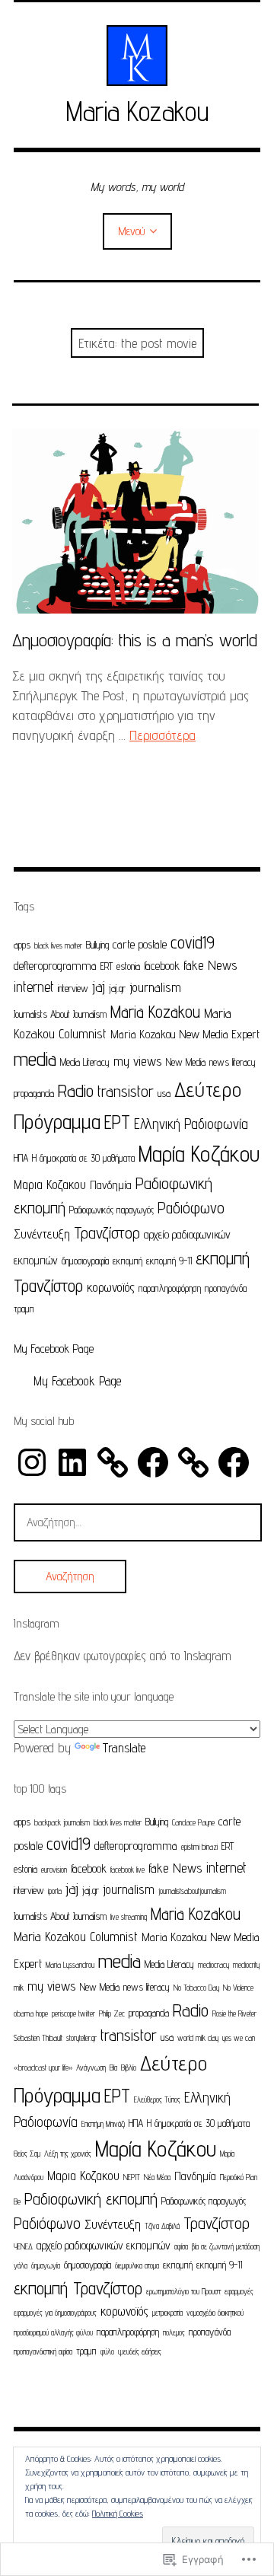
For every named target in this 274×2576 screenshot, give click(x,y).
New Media (186, 1062)
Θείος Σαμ (27, 2154)
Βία (113, 2067)
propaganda (34, 1093)
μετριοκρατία (167, 2313)
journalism (155, 987)
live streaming (129, 1917)
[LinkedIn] (72, 1462)
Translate (124, 1748)
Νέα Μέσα (157, 2177)
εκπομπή (127, 1261)
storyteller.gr (81, 2038)
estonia (128, 966)
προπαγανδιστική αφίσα (43, 2351)
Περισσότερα (162, 735)
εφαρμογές (239, 2291)
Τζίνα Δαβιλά (162, 2226)
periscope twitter (73, 2013)
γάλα (21, 2265)
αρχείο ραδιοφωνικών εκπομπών (104, 2245)
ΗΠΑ (21, 1158)
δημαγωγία (46, 2265)
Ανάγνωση (91, 2067)
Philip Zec (112, 2013)
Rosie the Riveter (234, 2013)
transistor (126, 1091)
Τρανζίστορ (107, 1232)
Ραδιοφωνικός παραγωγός (112, 1210)
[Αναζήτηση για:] (138, 1522)
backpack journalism (62, 1822)
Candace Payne (193, 1822)
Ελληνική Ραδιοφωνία (191, 1124)
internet (34, 987)
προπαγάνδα (226, 1288)
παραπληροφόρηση (170, 1288)
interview (73, 988)
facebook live (127, 1870)
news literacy (233, 1062)
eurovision (54, 1870)
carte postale (140, 944)
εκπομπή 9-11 (169, 1261)
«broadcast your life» (43, 2067)
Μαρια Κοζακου (50, 1184)
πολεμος (174, 2332)
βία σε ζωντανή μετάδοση (226, 2246)
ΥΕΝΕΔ (23, 2246)
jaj (99, 987)
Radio (76, 1090)
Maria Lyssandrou (70, 1965)
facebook (162, 966)
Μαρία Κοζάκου (199, 1154)
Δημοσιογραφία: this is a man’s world (135, 640)
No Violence (238, 1988)
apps (22, 945)
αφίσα (181, 2246)
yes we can (239, 2038)
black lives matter (58, 945)
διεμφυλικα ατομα (137, 2265)
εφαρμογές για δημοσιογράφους (55, 2313)
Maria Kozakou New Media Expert (185, 1034)
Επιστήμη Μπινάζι (103, 2124)
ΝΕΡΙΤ (132, 2177)
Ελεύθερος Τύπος (157, 2099)
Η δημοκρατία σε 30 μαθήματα (83, 1158)
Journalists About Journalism (60, 1014)
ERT (107, 966)
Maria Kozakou (137, 111)
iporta (55, 1891)
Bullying (97, 945)
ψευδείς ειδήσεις (140, 2351)
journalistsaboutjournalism (192, 1891)
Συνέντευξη (42, 1234)
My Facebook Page (54, 1349)
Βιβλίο (129, 2067)
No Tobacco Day (196, 1988)
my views (138, 1061)
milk (19, 1988)
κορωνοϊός (111, 1287)
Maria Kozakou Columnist (76, 1936)
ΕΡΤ (117, 1122)
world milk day (198, 2038)
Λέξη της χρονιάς (68, 2154)
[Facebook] (153, 1462)
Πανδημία (111, 1185)
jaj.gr (117, 988)
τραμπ (24, 1309)
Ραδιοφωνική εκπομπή (91, 2198)
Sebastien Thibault (38, 2038)
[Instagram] (32, 1462)
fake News (210, 965)
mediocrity (246, 1965)
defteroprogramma (55, 966)
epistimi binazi (199, 1847)
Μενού (132, 231)
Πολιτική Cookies (118, 2513)
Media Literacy (85, 1062)
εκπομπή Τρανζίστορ (78, 2288)
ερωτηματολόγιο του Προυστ (183, 2291)
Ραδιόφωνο (191, 1208)
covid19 (193, 942)
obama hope (31, 2013)
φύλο (107, 2351)
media (35, 1058)
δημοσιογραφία (85, 1261)
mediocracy (213, 1965)
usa (164, 1093)
